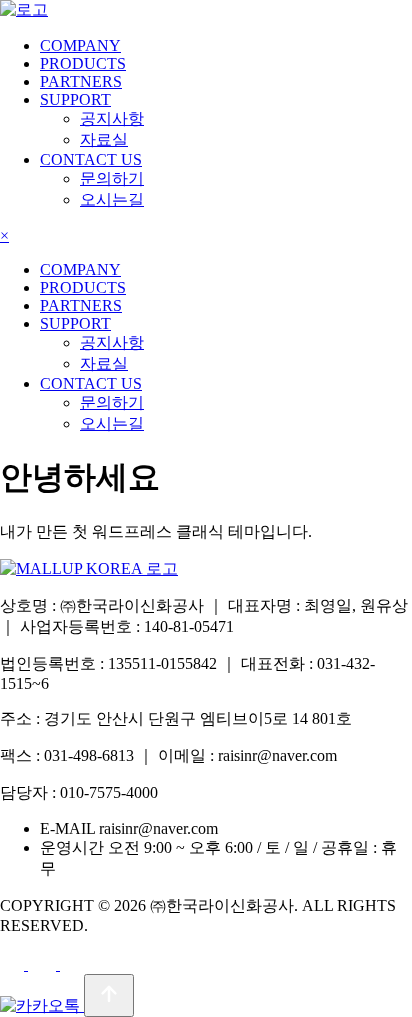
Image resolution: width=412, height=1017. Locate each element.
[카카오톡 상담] (42, 1005)
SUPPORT (75, 99)
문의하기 (112, 178)
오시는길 (112, 199)
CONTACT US (91, 159)
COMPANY (80, 45)
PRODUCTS (83, 63)
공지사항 (112, 118)
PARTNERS (81, 81)
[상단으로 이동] (109, 995)
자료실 (104, 139)
